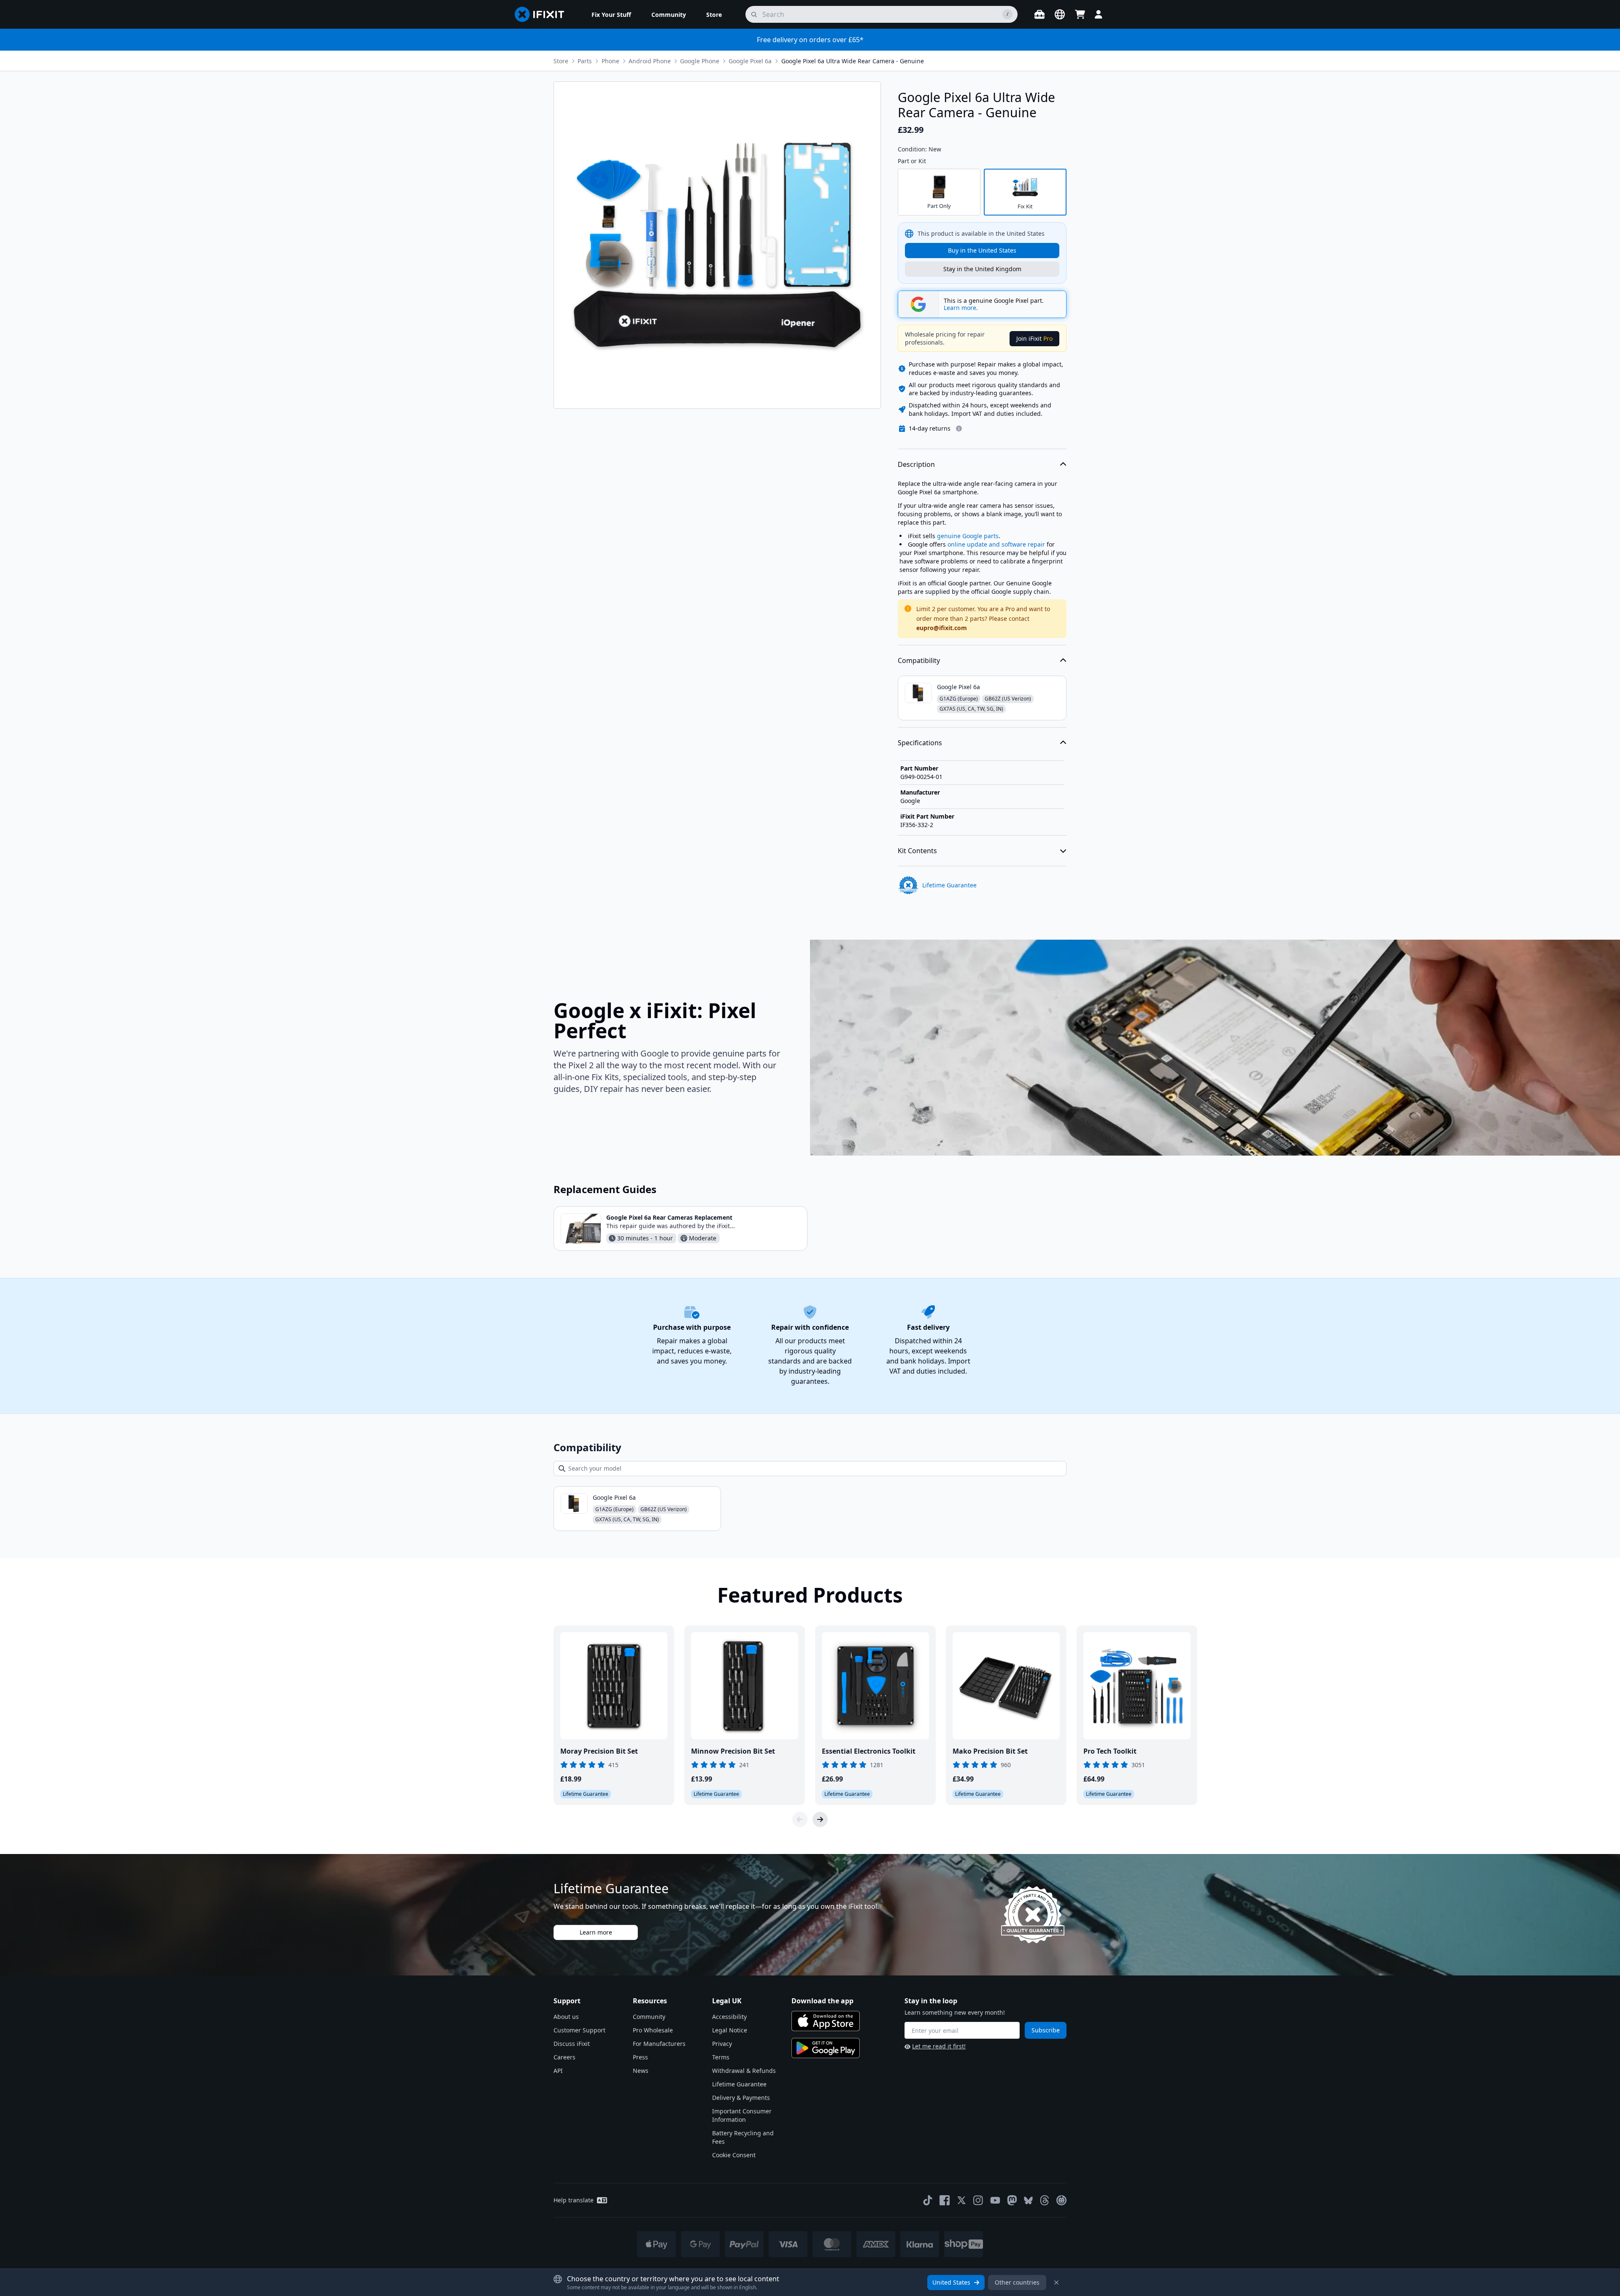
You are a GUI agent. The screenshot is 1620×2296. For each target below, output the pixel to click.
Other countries (1017, 2282)
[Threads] (1045, 2200)
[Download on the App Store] (826, 2021)
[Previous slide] (800, 1819)
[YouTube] (995, 2200)
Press (640, 2057)
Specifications (920, 743)
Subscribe (1046, 2030)
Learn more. (961, 308)
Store (561, 61)
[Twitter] (961, 2200)
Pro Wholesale (653, 2030)
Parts (585, 61)
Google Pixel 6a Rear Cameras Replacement (669, 1217)
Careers (564, 2057)
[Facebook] (945, 2200)
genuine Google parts (968, 536)
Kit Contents (917, 851)
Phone (610, 61)
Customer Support (579, 2030)
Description (916, 464)
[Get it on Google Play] (826, 2048)
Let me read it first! (939, 2046)
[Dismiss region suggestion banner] (1056, 2283)
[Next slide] (820, 1819)
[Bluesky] (1028, 2200)
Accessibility (729, 2017)
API (558, 2071)
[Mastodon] (1012, 2200)
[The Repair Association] (1061, 2200)
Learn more (596, 1932)
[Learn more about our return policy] (959, 428)
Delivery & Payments (741, 2098)
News (641, 2071)
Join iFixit (1034, 338)
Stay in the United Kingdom (982, 269)
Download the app (822, 2001)
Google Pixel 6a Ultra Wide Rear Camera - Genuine (853, 61)
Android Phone (650, 61)
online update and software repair (996, 544)
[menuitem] (611, 14)
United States (951, 2282)
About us (566, 2017)
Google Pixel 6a (750, 61)
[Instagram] (978, 2200)
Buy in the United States (982, 250)
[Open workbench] (1039, 14)
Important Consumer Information (742, 2115)
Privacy (722, 2044)
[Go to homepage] (543, 14)
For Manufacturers (659, 2044)
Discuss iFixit (572, 2044)
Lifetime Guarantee (739, 2084)
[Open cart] (1080, 14)
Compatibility (919, 660)
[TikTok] (928, 2200)
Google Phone (700, 61)
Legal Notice (730, 2030)
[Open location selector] (1060, 14)
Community (649, 2017)
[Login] (1099, 14)
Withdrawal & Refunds (744, 2071)
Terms (721, 2057)
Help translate (574, 2200)
